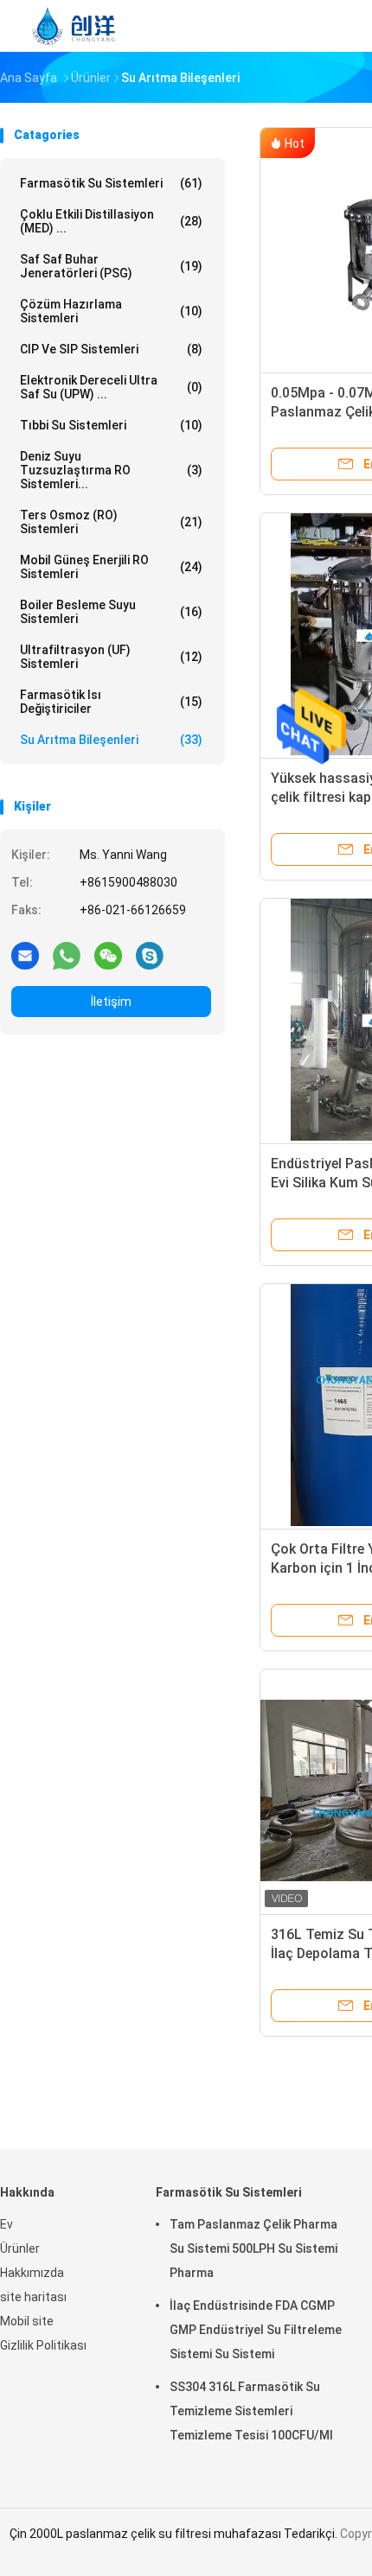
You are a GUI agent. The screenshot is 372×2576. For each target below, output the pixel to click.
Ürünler (20, 2248)
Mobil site (27, 2321)
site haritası (33, 2297)
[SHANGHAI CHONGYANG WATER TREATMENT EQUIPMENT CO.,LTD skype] (150, 955)
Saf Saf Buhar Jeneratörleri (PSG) (111, 266)
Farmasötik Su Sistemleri (111, 183)
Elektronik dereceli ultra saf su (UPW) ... (111, 387)
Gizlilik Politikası (43, 2345)
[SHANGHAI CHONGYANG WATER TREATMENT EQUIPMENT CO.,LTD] (76, 26)
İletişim (111, 1002)
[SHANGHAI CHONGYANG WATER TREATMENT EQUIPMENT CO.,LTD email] (25, 955)
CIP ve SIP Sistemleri (111, 349)
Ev (6, 2224)
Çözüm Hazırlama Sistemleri (111, 311)
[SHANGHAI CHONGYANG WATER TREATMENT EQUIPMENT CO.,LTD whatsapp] (67, 955)
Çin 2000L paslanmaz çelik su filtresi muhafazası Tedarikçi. (175, 2534)
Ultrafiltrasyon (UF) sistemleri (111, 657)
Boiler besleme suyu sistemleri (111, 612)
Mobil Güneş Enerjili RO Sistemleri (111, 567)
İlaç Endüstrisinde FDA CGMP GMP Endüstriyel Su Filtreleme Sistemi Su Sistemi (256, 2330)
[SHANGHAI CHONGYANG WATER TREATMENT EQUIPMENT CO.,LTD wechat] (108, 955)
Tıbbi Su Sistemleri (111, 425)
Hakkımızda (32, 2273)
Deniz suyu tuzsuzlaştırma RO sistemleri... (111, 470)
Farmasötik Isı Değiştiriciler (111, 702)
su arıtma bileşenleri (111, 740)
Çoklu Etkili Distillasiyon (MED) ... (111, 221)
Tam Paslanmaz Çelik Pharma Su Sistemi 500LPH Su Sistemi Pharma (253, 2248)
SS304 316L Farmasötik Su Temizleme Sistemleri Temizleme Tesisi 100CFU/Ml (251, 2411)
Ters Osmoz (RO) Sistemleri (111, 522)
